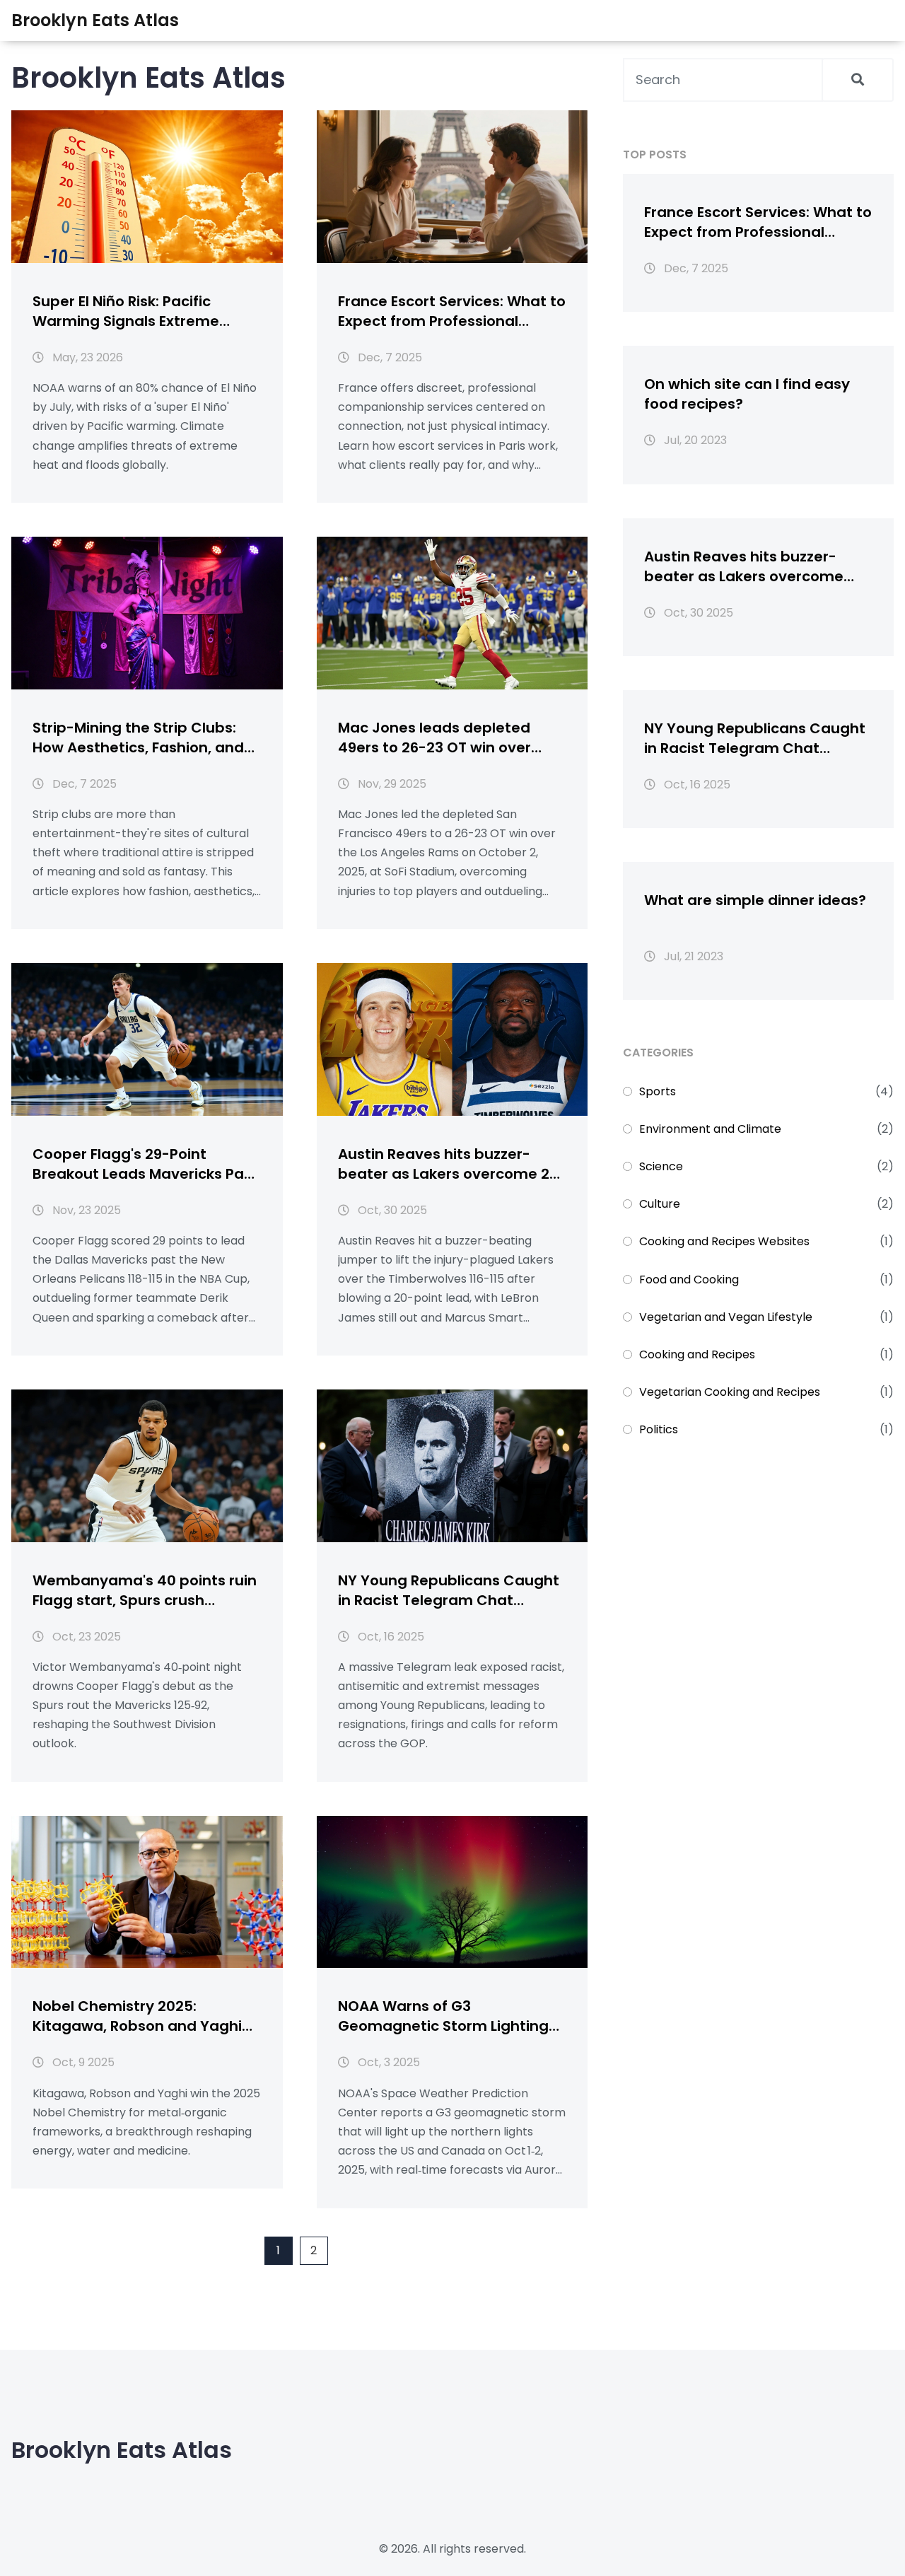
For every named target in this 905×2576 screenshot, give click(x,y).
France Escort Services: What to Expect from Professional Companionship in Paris (452, 311)
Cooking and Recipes (697, 1354)
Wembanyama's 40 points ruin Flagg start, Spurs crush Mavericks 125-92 (145, 1590)
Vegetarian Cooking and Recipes (730, 1392)
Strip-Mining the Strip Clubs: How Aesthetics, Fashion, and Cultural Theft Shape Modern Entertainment (138, 738)
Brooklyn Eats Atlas (95, 20)
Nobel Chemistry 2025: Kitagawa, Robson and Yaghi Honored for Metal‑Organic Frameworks (137, 2016)
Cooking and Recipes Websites (724, 1241)
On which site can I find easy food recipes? (747, 394)
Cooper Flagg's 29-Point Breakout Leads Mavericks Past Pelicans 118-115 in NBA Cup (145, 1164)
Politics (659, 1429)
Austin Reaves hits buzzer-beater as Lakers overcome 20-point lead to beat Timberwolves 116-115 (452, 1164)
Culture (660, 1204)
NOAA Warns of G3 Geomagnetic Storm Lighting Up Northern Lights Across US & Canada (449, 2016)
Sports (658, 1091)
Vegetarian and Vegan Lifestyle (726, 1317)
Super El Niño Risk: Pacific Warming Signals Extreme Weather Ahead (126, 311)
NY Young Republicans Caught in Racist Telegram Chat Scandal (449, 1590)
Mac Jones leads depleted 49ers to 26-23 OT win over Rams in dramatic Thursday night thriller (439, 738)
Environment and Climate (710, 1129)
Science (661, 1166)
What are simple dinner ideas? (755, 900)
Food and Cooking (689, 1280)
